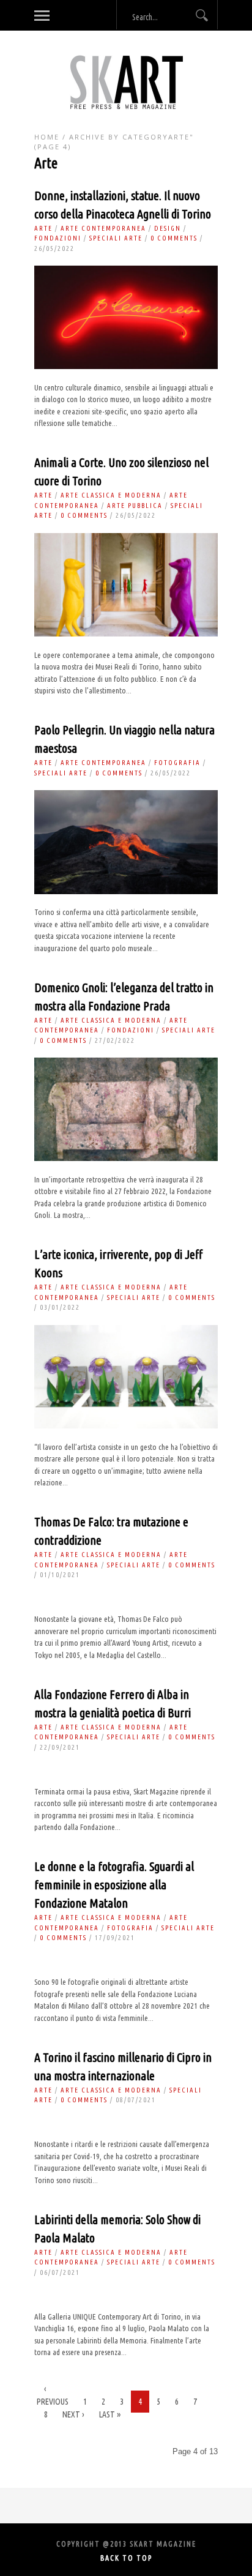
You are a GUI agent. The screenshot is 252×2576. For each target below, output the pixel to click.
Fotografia (177, 763)
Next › (73, 2414)
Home (47, 137)
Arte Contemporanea (103, 228)
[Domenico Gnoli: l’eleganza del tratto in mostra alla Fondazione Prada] (126, 1158)
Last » (110, 2414)
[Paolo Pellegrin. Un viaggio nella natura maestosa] (126, 891)
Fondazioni (58, 238)
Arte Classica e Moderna (111, 495)
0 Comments (174, 238)
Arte (43, 228)
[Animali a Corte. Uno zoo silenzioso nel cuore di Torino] (126, 634)
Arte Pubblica (135, 506)
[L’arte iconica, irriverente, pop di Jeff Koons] (126, 1426)
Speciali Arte (116, 238)
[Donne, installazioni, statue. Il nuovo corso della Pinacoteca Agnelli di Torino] (126, 366)
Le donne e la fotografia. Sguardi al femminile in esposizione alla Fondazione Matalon (114, 1885)
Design (168, 228)
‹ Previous (53, 2395)
